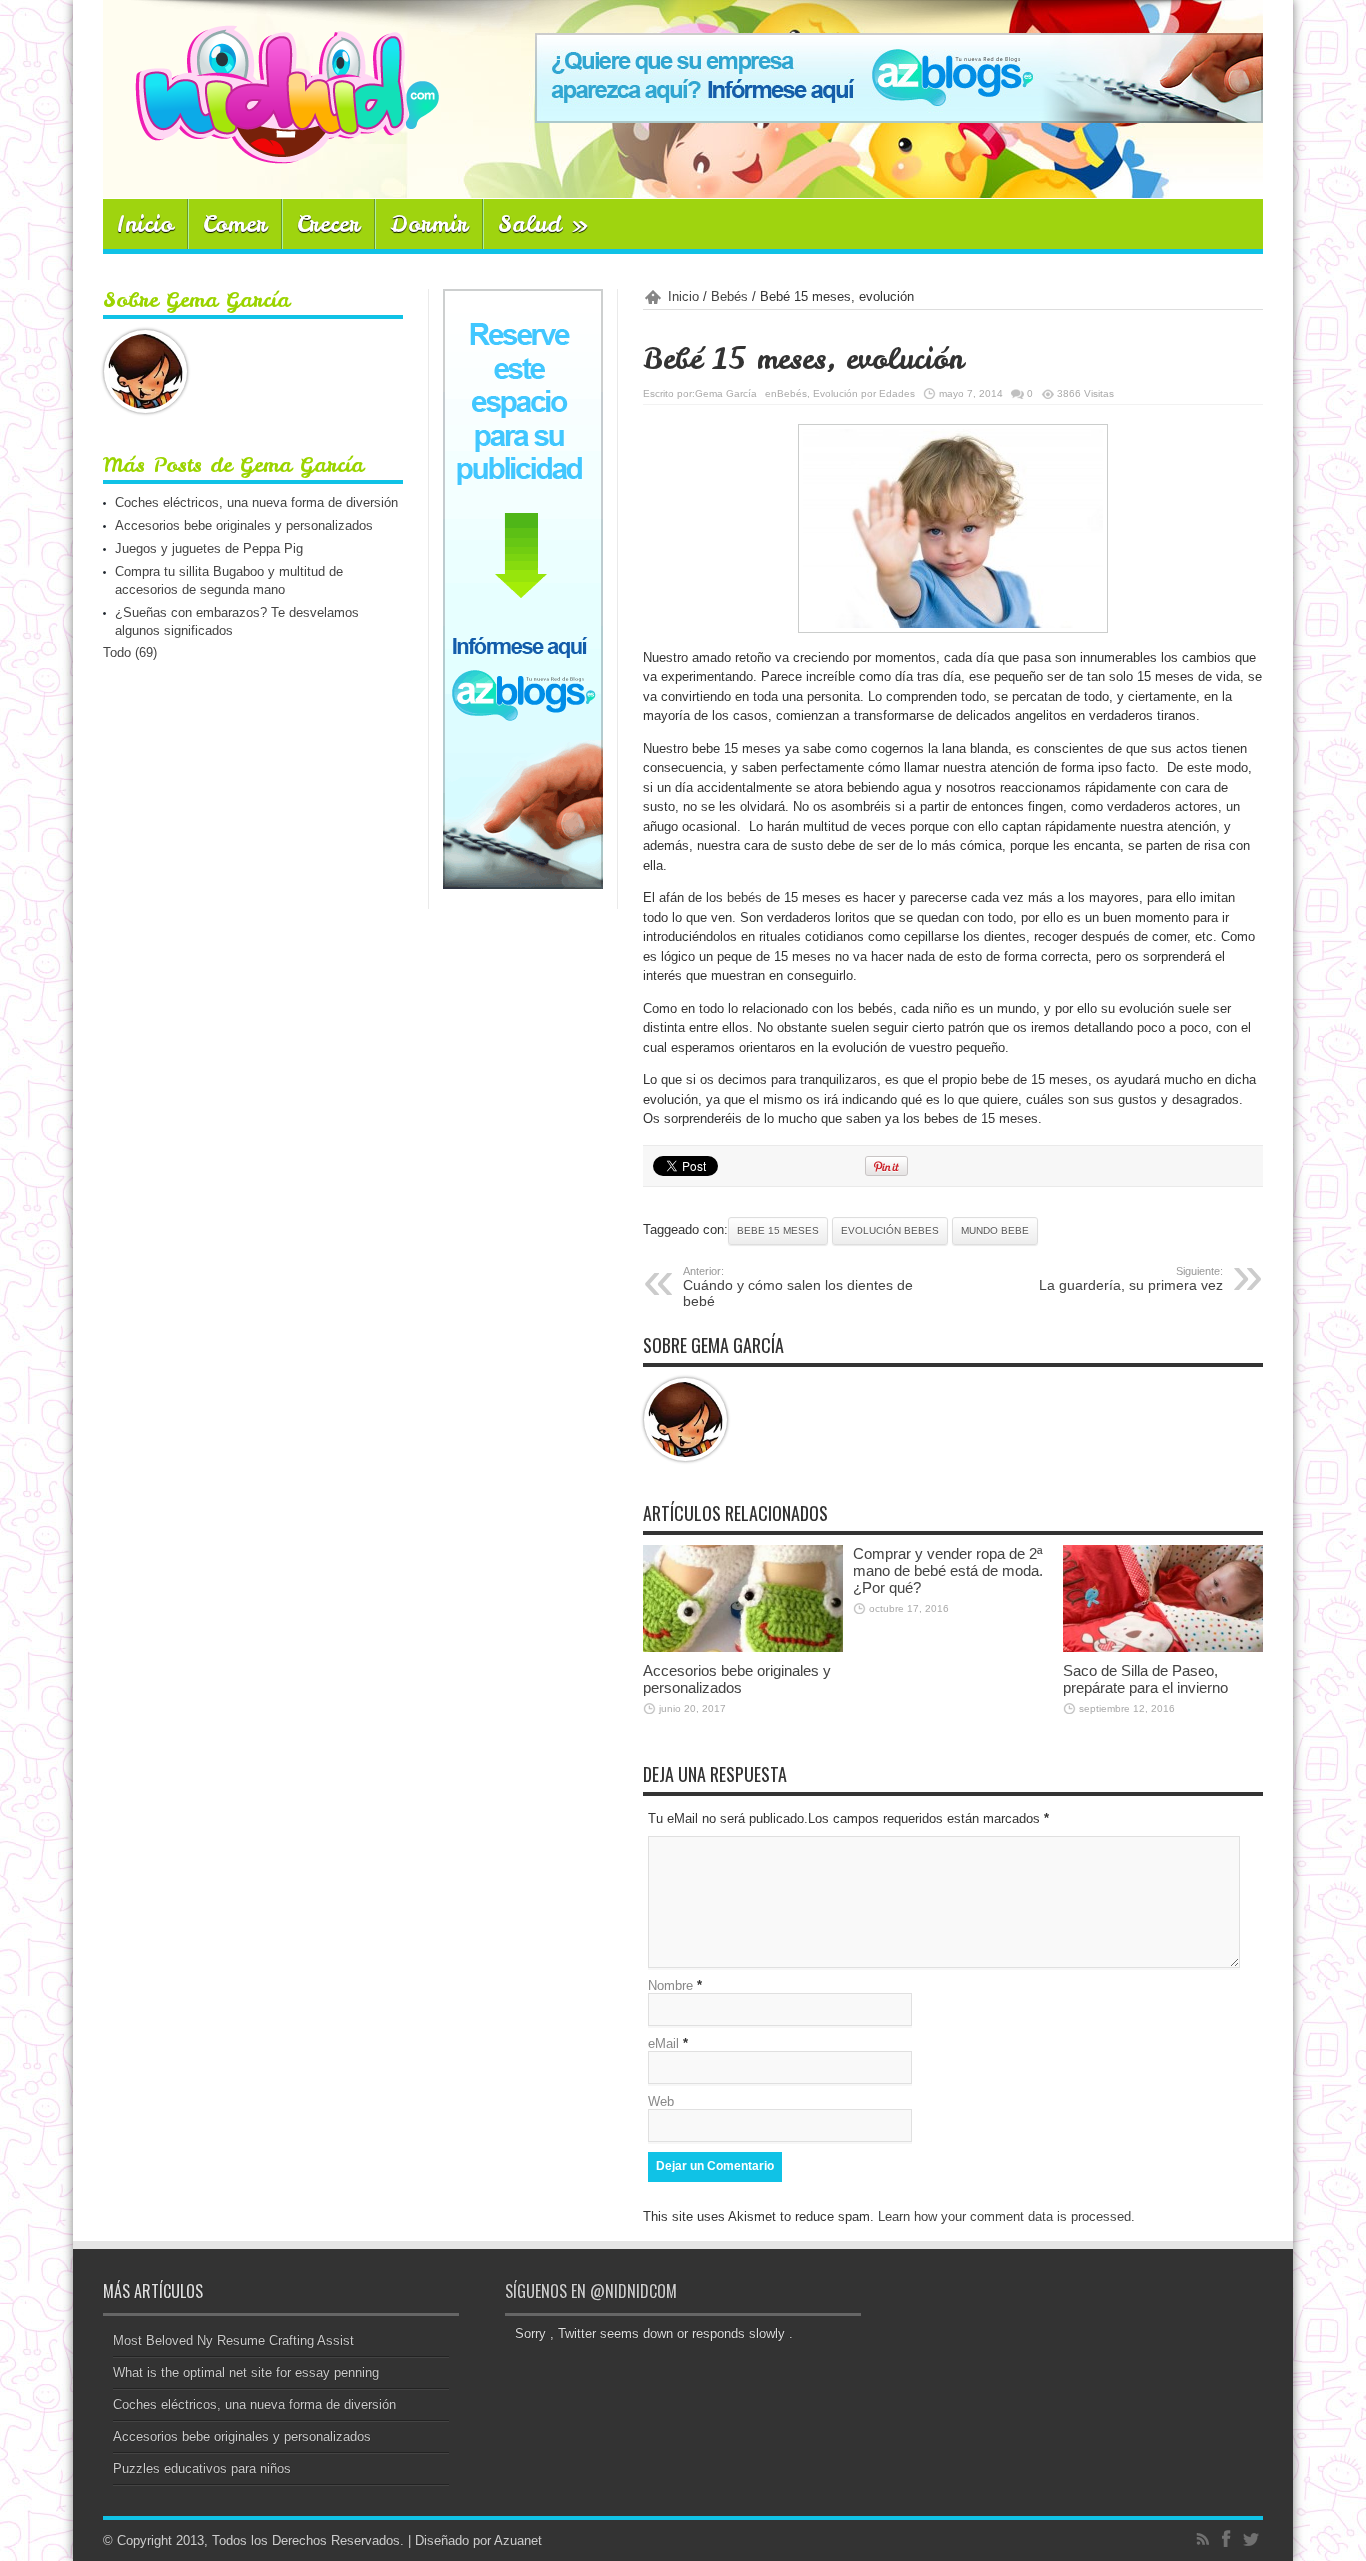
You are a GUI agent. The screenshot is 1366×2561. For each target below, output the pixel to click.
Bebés (729, 296)
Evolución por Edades (864, 393)
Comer (235, 223)
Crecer (328, 223)
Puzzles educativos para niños (202, 2468)
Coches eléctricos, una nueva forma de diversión (256, 502)
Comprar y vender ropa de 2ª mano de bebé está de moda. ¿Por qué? (948, 1570)
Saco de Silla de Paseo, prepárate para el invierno (1145, 1679)
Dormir (429, 223)
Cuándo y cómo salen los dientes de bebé (798, 1287)
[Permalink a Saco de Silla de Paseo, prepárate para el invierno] (1163, 1647)
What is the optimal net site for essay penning (246, 2372)
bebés (744, 897)
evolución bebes (890, 1230)
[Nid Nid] (271, 149)
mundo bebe (995, 1230)
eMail (663, 2043)
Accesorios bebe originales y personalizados (737, 1679)
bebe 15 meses (778, 1230)
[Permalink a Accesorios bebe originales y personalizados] (743, 1647)
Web (661, 2101)
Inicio (145, 223)
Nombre (670, 1985)
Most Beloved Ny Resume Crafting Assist (233, 2340)
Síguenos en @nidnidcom (591, 2291)
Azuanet (518, 2540)
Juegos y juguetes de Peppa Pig (209, 548)
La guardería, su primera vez (1131, 1279)
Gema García (726, 393)
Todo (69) (130, 652)
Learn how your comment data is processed (1004, 2216)
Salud (543, 223)
